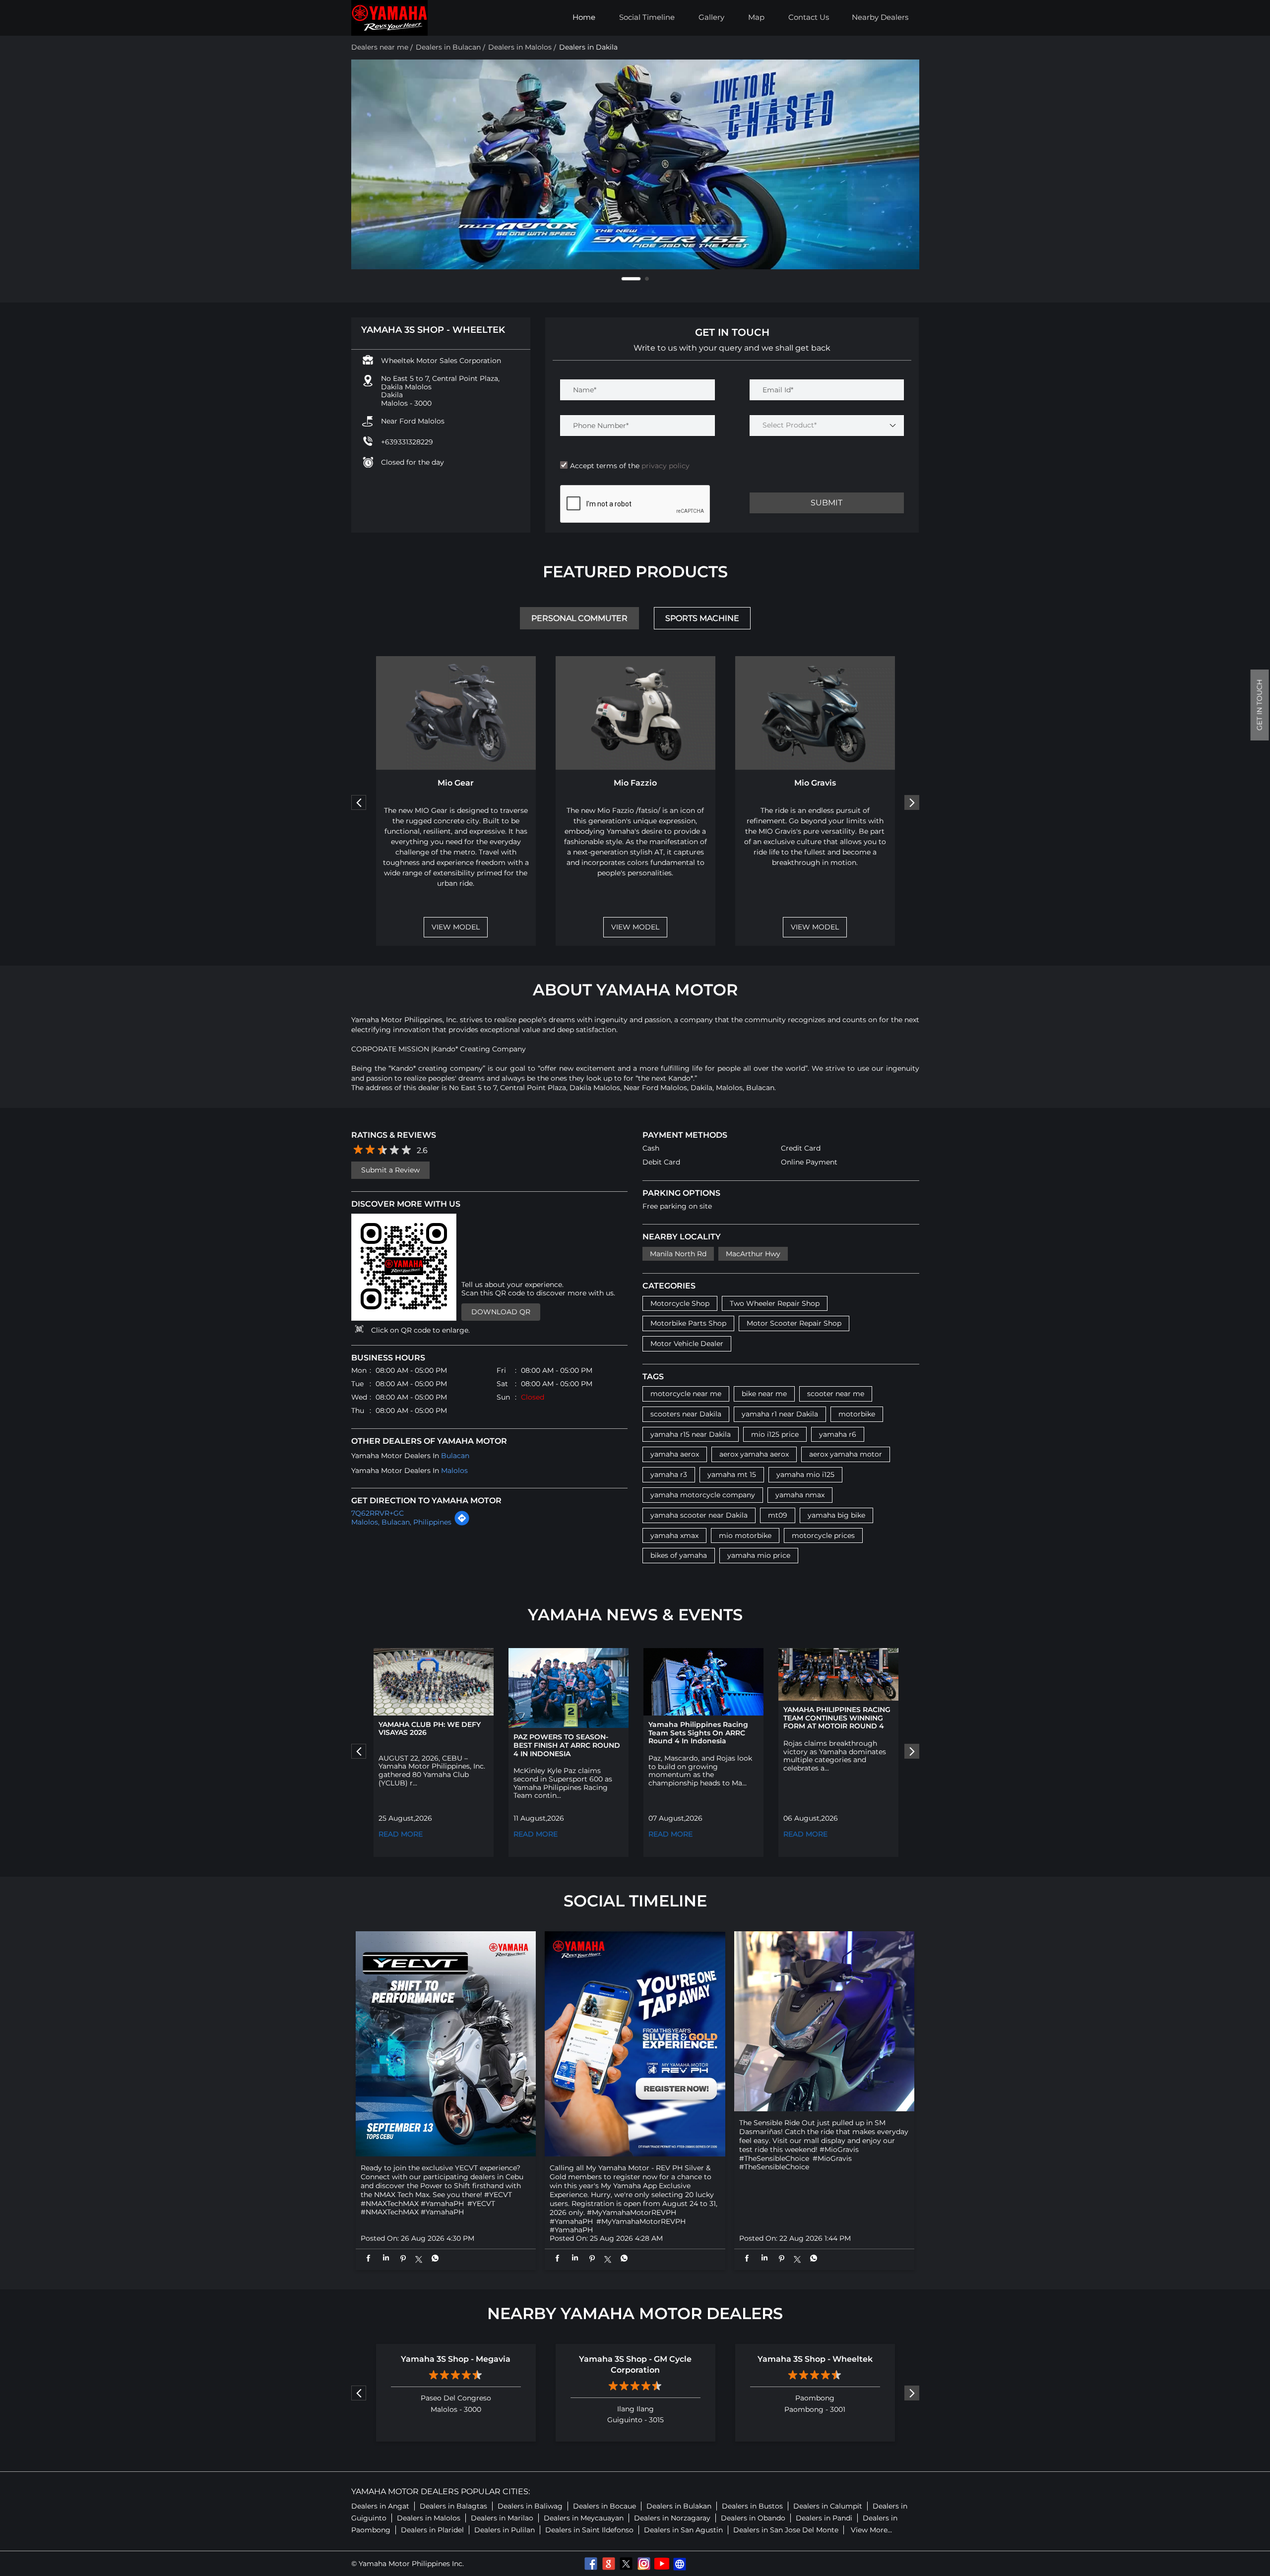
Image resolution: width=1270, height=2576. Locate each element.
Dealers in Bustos (752, 2506)
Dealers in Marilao (502, 2518)
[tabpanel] (635, 164)
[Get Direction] (462, 1524)
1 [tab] (623, 279)
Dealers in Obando (753, 2518)
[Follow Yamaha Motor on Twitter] (626, 2564)
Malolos (454, 1471)
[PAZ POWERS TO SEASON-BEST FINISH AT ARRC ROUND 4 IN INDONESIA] (569, 1688)
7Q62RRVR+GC (378, 1513)
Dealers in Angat (380, 2506)
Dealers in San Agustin (683, 2530)
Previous (359, 802)
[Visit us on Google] (608, 2564)
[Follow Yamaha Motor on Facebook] (590, 2564)
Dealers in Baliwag (530, 2506)
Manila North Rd (678, 1254)
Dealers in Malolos (429, 2518)
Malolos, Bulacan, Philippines (401, 1522)
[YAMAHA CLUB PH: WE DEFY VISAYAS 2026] (434, 1682)
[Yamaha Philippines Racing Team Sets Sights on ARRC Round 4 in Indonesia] (703, 1682)
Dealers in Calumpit (828, 2506)
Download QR (501, 1312)
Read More (401, 1834)
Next (912, 802)
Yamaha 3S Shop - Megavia (456, 2359)
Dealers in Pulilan (505, 2530)
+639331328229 (407, 442)
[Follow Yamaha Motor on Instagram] (644, 2564)
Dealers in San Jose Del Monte (786, 2530)
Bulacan (455, 1456)
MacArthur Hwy (753, 1254)
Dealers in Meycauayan (584, 2518)
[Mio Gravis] (815, 713)
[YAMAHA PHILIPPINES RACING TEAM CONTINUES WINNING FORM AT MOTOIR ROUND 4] (838, 1674)
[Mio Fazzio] (635, 713)
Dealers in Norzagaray (672, 2518)
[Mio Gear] (456, 713)
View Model (456, 927)
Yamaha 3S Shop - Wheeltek (815, 2359)
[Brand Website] (680, 2564)
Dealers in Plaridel (432, 2530)
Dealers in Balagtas (453, 2506)
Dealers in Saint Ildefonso (589, 2530)
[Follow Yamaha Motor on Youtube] (662, 2564)
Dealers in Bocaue (604, 2506)
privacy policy (665, 466)
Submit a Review (390, 1170)
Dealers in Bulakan (679, 2506)
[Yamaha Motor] (389, 18)
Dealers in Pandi (824, 2518)
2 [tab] (639, 279)
